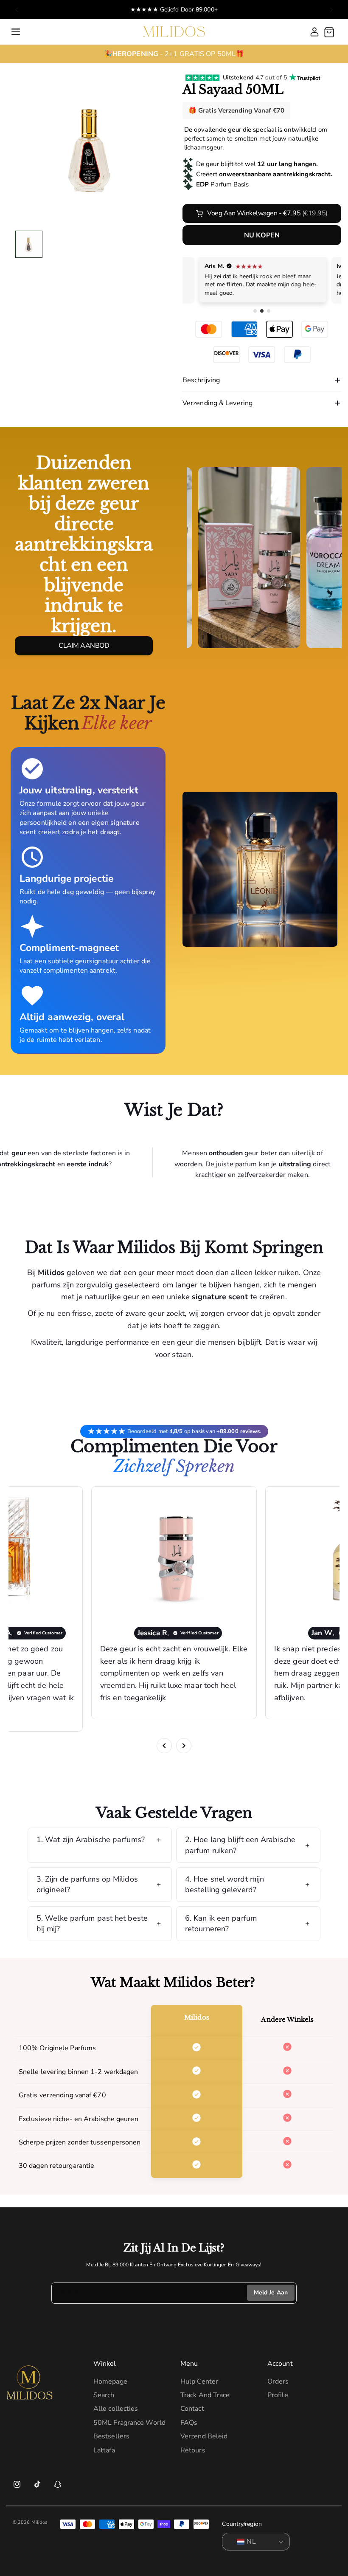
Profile (278, 2395)
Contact (192, 2409)
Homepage (110, 2381)
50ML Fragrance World (129, 2423)
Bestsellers (111, 2436)
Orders (278, 2381)
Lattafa (104, 2450)
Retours (193, 2450)
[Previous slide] (17, 10)
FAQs (189, 2423)
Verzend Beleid (204, 2436)
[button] (16, 32)
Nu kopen (262, 235)
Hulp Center (199, 2381)
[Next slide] (331, 10)
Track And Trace (205, 2395)
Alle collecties (116, 2409)
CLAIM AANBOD (84, 646)
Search (104, 2395)
